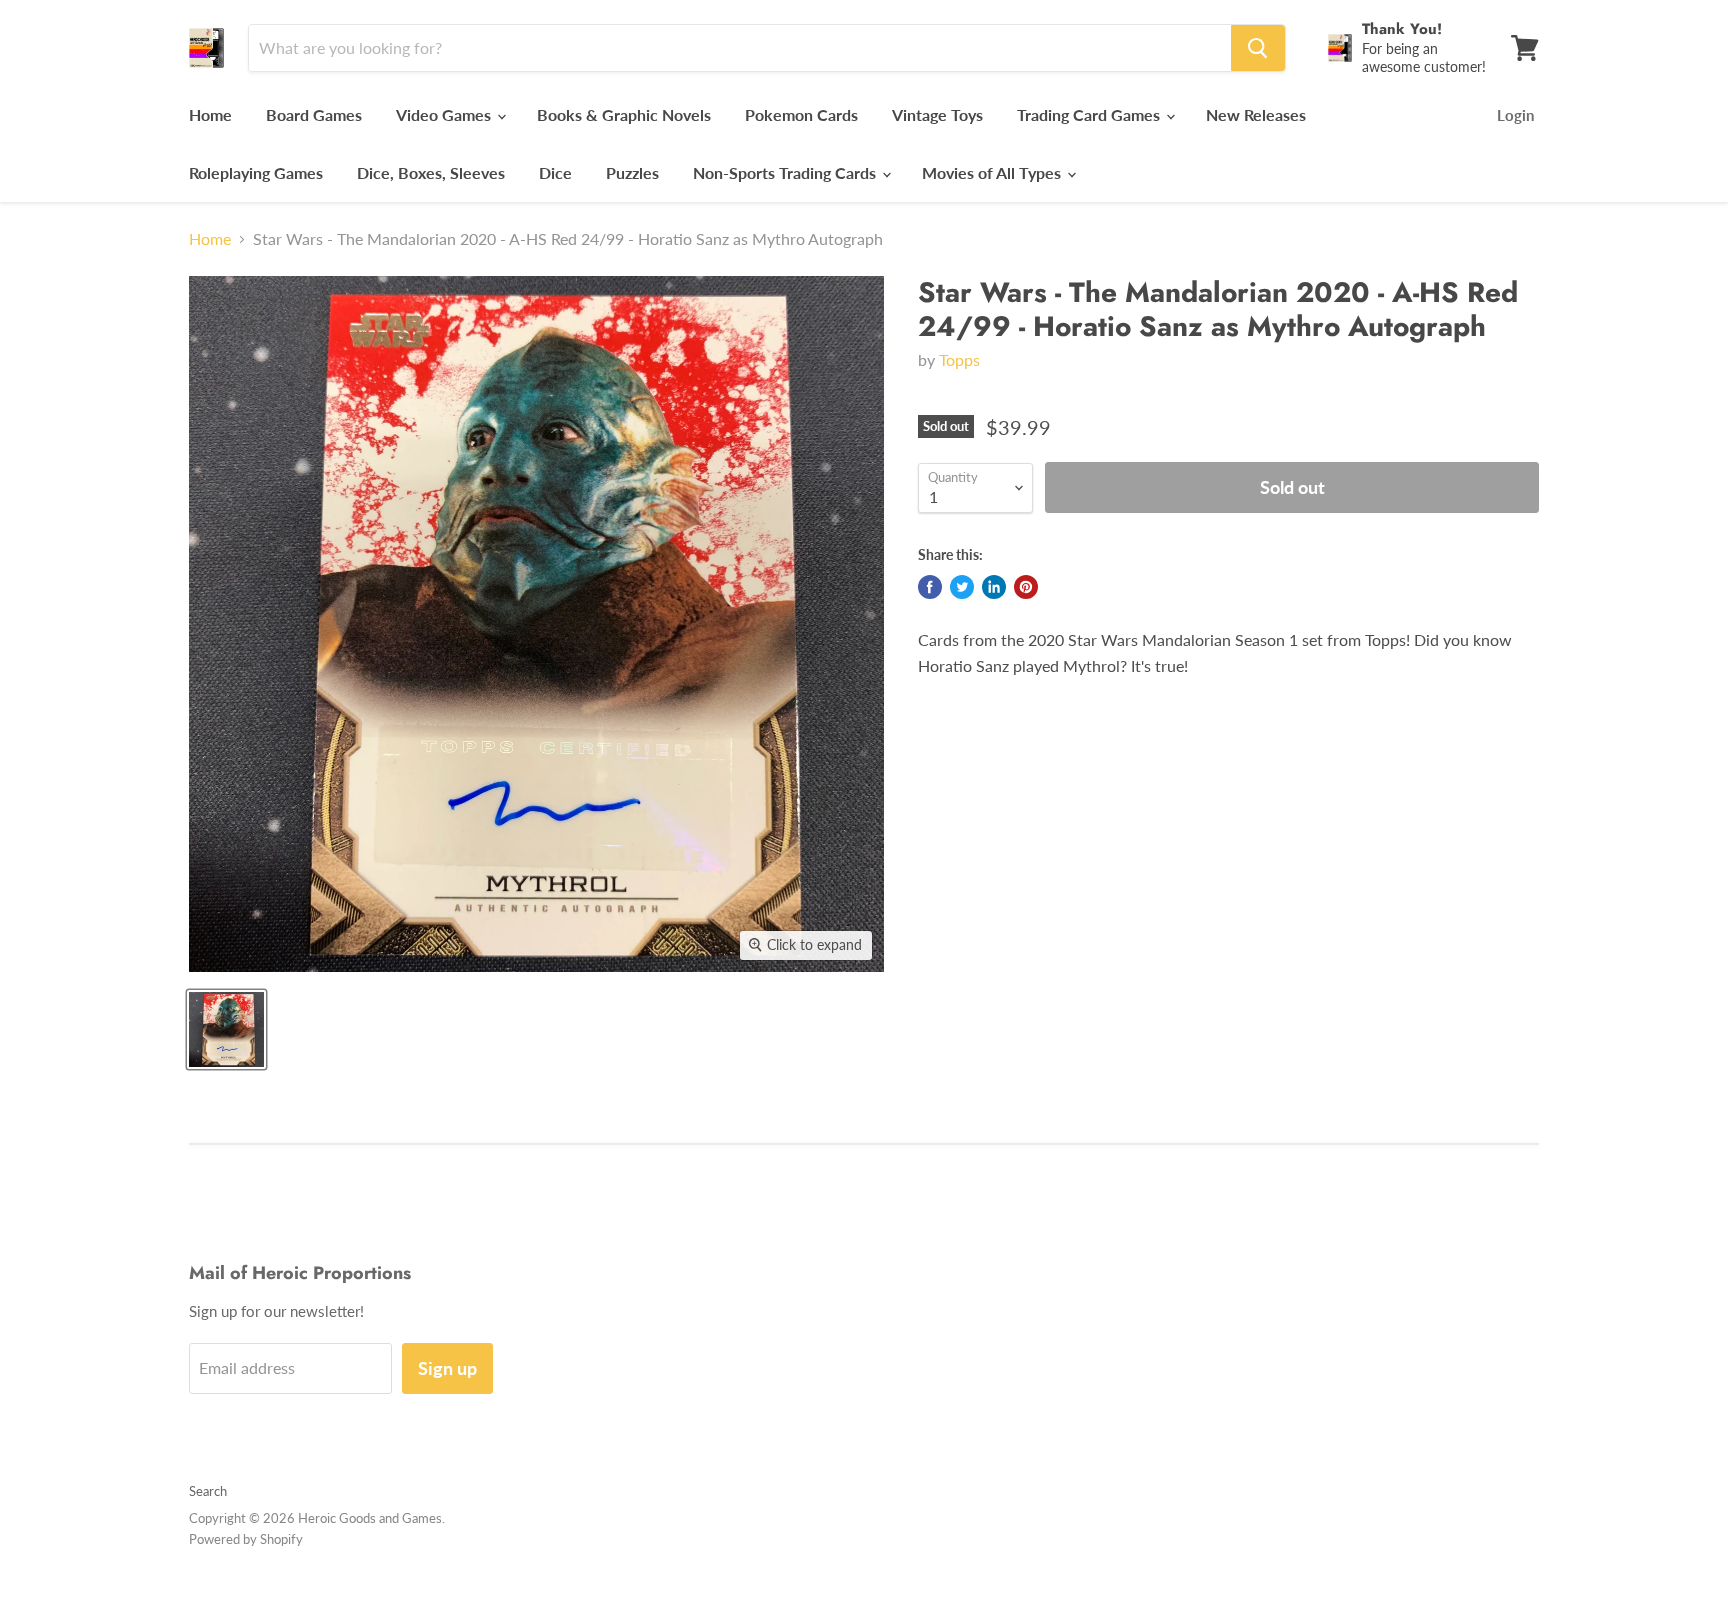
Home (210, 114)
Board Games (314, 114)
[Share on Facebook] (930, 587)
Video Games (445, 114)
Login (1515, 115)
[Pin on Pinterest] (1026, 587)
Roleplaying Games (256, 172)
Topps (959, 359)
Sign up (447, 1368)
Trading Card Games (1090, 114)
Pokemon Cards (801, 114)
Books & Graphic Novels (624, 114)
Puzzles (632, 172)
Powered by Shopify (246, 1539)
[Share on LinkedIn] (994, 587)
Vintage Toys (937, 114)
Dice (555, 172)
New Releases (1256, 114)
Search (208, 1491)
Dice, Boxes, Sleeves (431, 172)
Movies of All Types (993, 172)
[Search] (1258, 48)
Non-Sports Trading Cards (786, 172)
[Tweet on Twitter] (962, 587)
